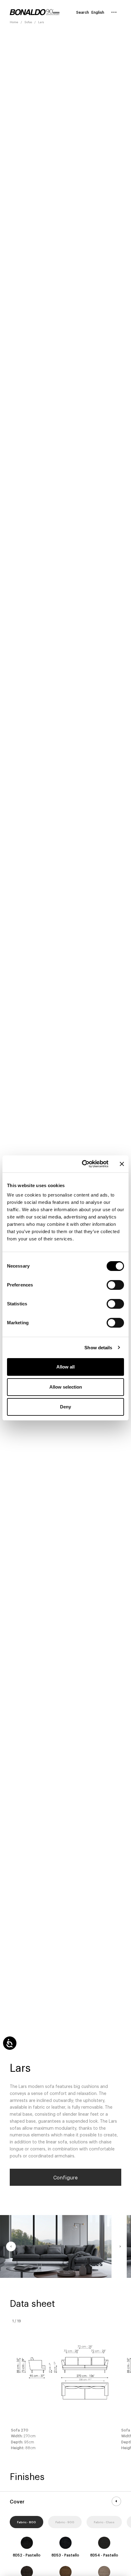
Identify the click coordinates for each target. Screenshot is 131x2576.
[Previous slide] (11, 2246)
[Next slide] (120, 2246)
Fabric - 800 (27, 2522)
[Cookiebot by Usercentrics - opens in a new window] (82, 1164)
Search (83, 12)
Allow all (65, 1367)
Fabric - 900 (65, 2522)
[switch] (115, 1285)
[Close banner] (122, 1164)
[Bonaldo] (35, 12)
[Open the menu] (114, 12)
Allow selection (66, 1387)
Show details (98, 1348)
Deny (65, 1407)
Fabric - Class (104, 2522)
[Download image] (99, 2266)
